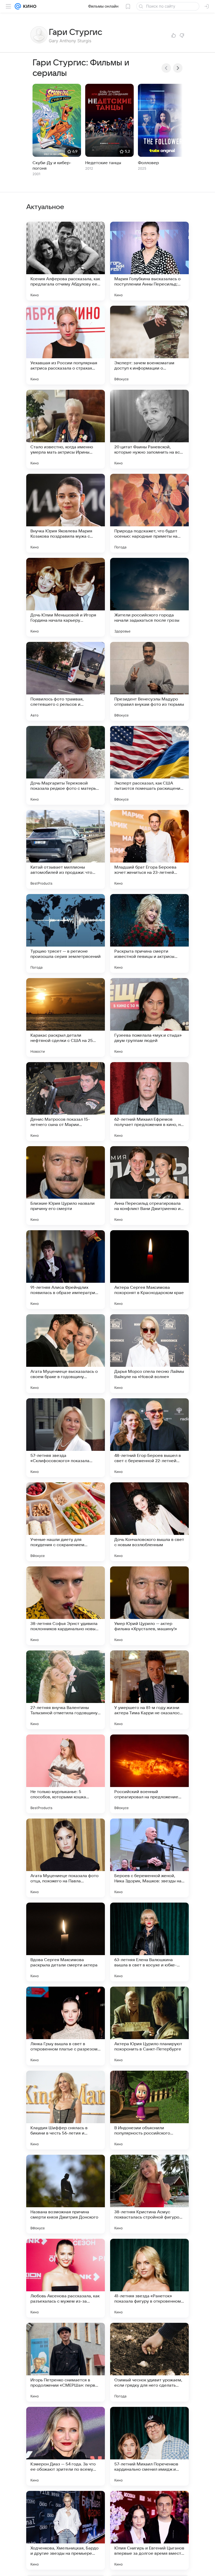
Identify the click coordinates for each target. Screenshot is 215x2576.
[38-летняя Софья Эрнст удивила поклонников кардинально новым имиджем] (66, 1606)
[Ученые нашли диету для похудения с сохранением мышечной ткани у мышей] (66, 1522)
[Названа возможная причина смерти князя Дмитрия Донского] (66, 2194)
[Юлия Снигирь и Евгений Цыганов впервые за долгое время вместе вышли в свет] (149, 2530)
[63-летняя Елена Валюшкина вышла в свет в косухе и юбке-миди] (149, 1942)
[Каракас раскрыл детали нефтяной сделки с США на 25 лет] (66, 1017)
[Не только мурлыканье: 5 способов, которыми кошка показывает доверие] (66, 1774)
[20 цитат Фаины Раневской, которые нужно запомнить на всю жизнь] (149, 429)
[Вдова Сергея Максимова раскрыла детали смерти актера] (66, 1942)
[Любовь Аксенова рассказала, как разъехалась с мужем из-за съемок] (66, 2278)
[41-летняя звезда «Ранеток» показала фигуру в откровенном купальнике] (149, 2278)
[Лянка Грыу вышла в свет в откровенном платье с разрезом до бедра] (66, 2026)
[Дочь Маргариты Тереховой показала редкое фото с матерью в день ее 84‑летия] (66, 765)
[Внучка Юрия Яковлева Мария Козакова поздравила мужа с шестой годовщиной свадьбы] (66, 513)
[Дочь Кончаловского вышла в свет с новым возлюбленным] (149, 1522)
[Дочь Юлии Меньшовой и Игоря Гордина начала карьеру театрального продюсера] (66, 597)
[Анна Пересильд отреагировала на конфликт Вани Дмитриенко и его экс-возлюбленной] (149, 1186)
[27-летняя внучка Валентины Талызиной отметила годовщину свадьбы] (66, 1690)
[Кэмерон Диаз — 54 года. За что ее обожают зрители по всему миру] (66, 2446)
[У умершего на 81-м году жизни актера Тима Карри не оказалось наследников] (149, 1690)
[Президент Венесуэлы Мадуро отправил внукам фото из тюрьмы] (149, 681)
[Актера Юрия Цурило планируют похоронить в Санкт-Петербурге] (149, 2026)
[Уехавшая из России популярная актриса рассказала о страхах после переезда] (66, 345)
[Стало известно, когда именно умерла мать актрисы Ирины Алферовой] (66, 429)
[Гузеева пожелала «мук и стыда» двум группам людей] (149, 1017)
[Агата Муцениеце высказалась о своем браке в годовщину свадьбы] (66, 1354)
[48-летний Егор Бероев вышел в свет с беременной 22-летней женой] (149, 1438)
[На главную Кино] (29, 6)
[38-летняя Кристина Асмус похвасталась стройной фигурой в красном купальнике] (149, 2194)
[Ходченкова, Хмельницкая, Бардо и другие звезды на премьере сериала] (66, 2530)
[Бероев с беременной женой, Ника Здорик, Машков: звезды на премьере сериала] (149, 1858)
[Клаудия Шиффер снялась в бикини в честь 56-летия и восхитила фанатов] (66, 2110)
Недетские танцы (103, 163)
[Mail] (18, 6)
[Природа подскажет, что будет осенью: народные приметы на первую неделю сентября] (149, 513)
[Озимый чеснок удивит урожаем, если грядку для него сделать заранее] (149, 2362)
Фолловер (148, 163)
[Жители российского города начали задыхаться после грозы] (149, 597)
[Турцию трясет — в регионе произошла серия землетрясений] (66, 933)
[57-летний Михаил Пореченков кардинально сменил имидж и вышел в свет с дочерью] (149, 2446)
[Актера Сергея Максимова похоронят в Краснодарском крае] (149, 1270)
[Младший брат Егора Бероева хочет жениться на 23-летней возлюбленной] (149, 849)
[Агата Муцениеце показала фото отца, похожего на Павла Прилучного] (66, 1858)
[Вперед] (178, 68)
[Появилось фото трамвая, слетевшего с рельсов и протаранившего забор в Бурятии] (66, 681)
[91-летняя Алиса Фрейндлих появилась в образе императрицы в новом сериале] (66, 1270)
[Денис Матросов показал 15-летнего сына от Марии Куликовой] (66, 1102)
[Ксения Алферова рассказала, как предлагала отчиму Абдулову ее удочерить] (66, 261)
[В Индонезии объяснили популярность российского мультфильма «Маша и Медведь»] (149, 2110)
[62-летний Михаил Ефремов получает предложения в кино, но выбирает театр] (149, 1102)
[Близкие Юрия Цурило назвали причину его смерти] (66, 1186)
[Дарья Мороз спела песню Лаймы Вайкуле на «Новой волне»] (149, 1354)
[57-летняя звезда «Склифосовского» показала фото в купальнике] (66, 1438)
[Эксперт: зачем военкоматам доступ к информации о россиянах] (149, 345)
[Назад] (166, 68)
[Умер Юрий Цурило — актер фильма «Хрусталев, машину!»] (149, 1606)
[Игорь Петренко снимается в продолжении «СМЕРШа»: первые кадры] (66, 2362)
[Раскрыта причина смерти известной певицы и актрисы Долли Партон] (149, 933)
